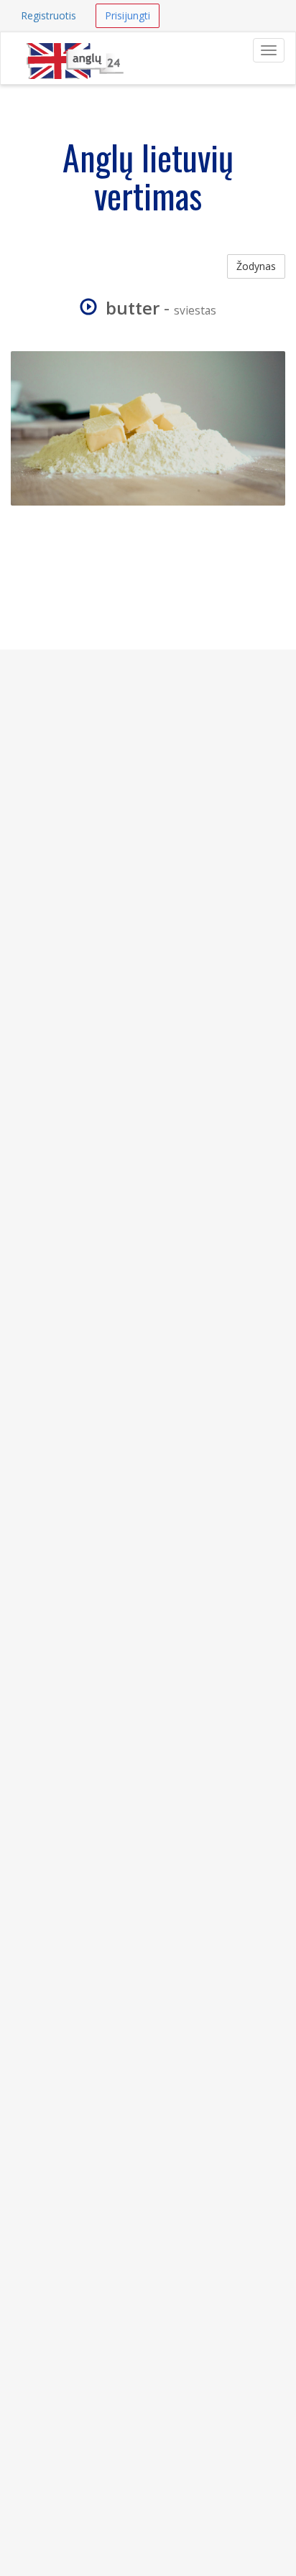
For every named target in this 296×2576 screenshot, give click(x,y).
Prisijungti (128, 15)
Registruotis (48, 15)
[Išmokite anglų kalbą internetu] (74, 50)
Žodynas (256, 266)
